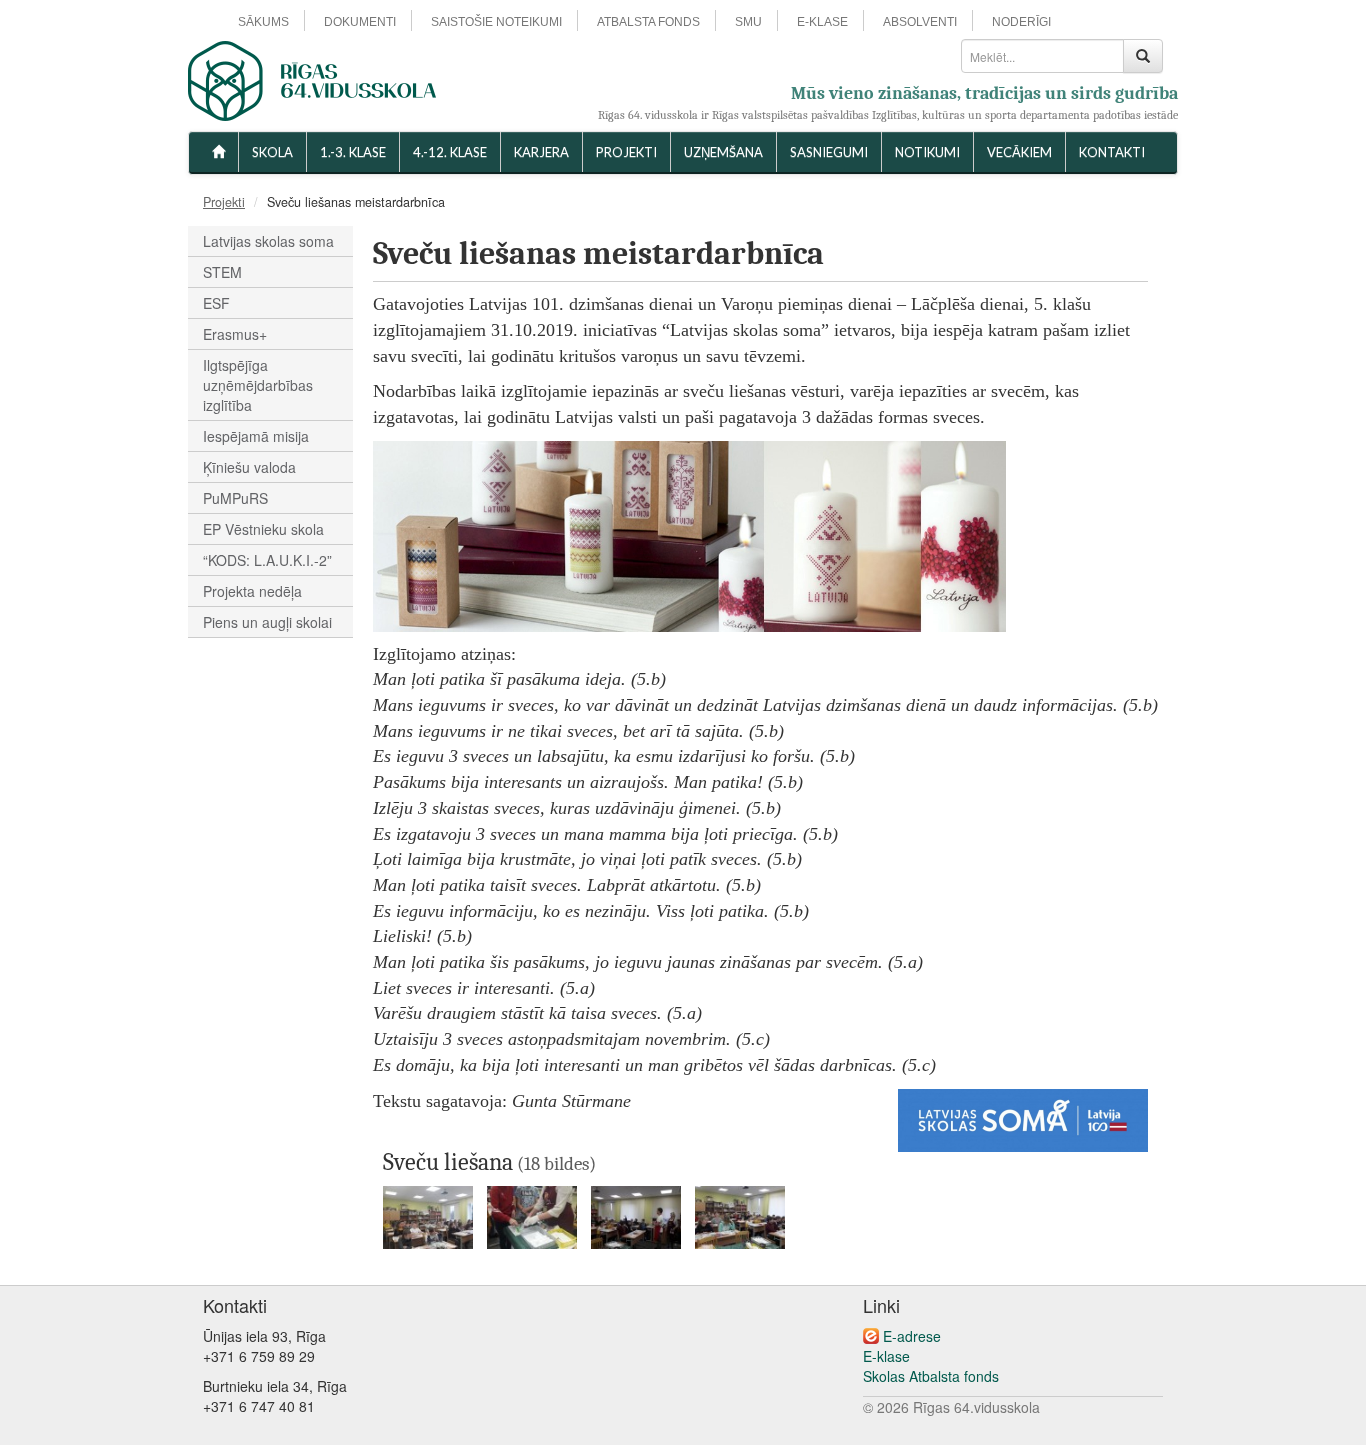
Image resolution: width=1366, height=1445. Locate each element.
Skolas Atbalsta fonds (931, 1376)
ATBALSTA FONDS (648, 22)
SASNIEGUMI (829, 152)
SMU (748, 22)
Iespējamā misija (256, 436)
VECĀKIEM (1019, 152)
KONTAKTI (1112, 152)
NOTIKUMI (927, 152)
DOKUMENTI (360, 22)
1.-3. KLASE (353, 152)
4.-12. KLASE (450, 152)
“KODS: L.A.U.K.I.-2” (267, 560)
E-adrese (912, 1336)
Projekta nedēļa (252, 591)
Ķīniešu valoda (249, 467)
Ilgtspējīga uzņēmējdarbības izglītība (258, 385)
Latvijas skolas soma (268, 241)
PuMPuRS (235, 498)
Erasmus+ (235, 334)
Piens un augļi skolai (267, 622)
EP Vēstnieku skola (263, 529)
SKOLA (272, 152)
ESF (216, 303)
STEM (222, 272)
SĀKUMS (263, 22)
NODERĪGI (1021, 22)
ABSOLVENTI (920, 22)
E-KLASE (822, 22)
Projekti (626, 152)
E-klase (886, 1356)
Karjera (541, 152)
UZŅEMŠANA (723, 152)
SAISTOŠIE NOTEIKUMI (496, 22)
